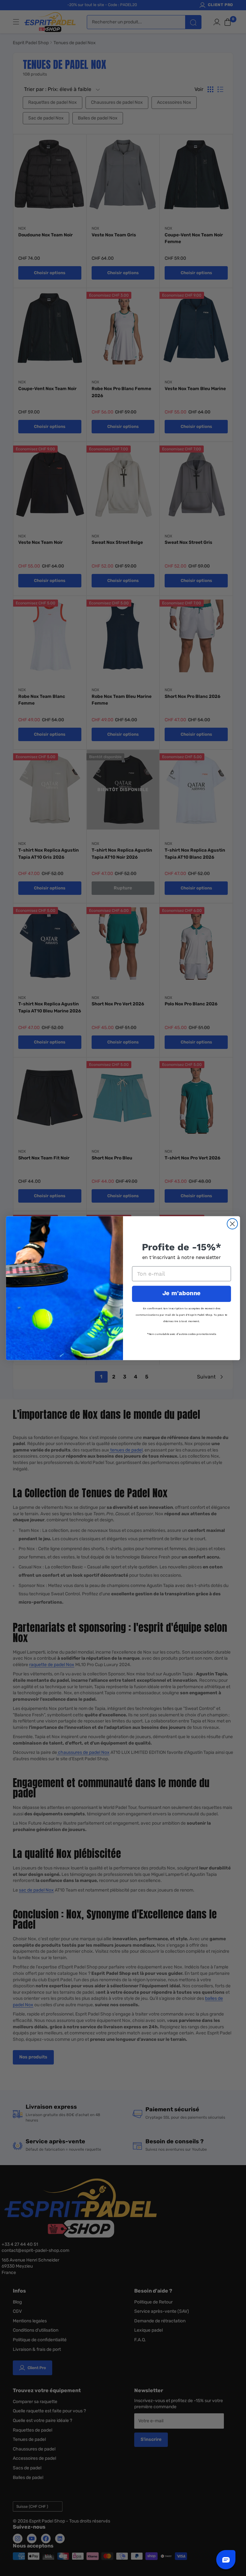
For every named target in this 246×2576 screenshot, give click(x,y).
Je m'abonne (181, 1293)
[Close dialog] (232, 1224)
